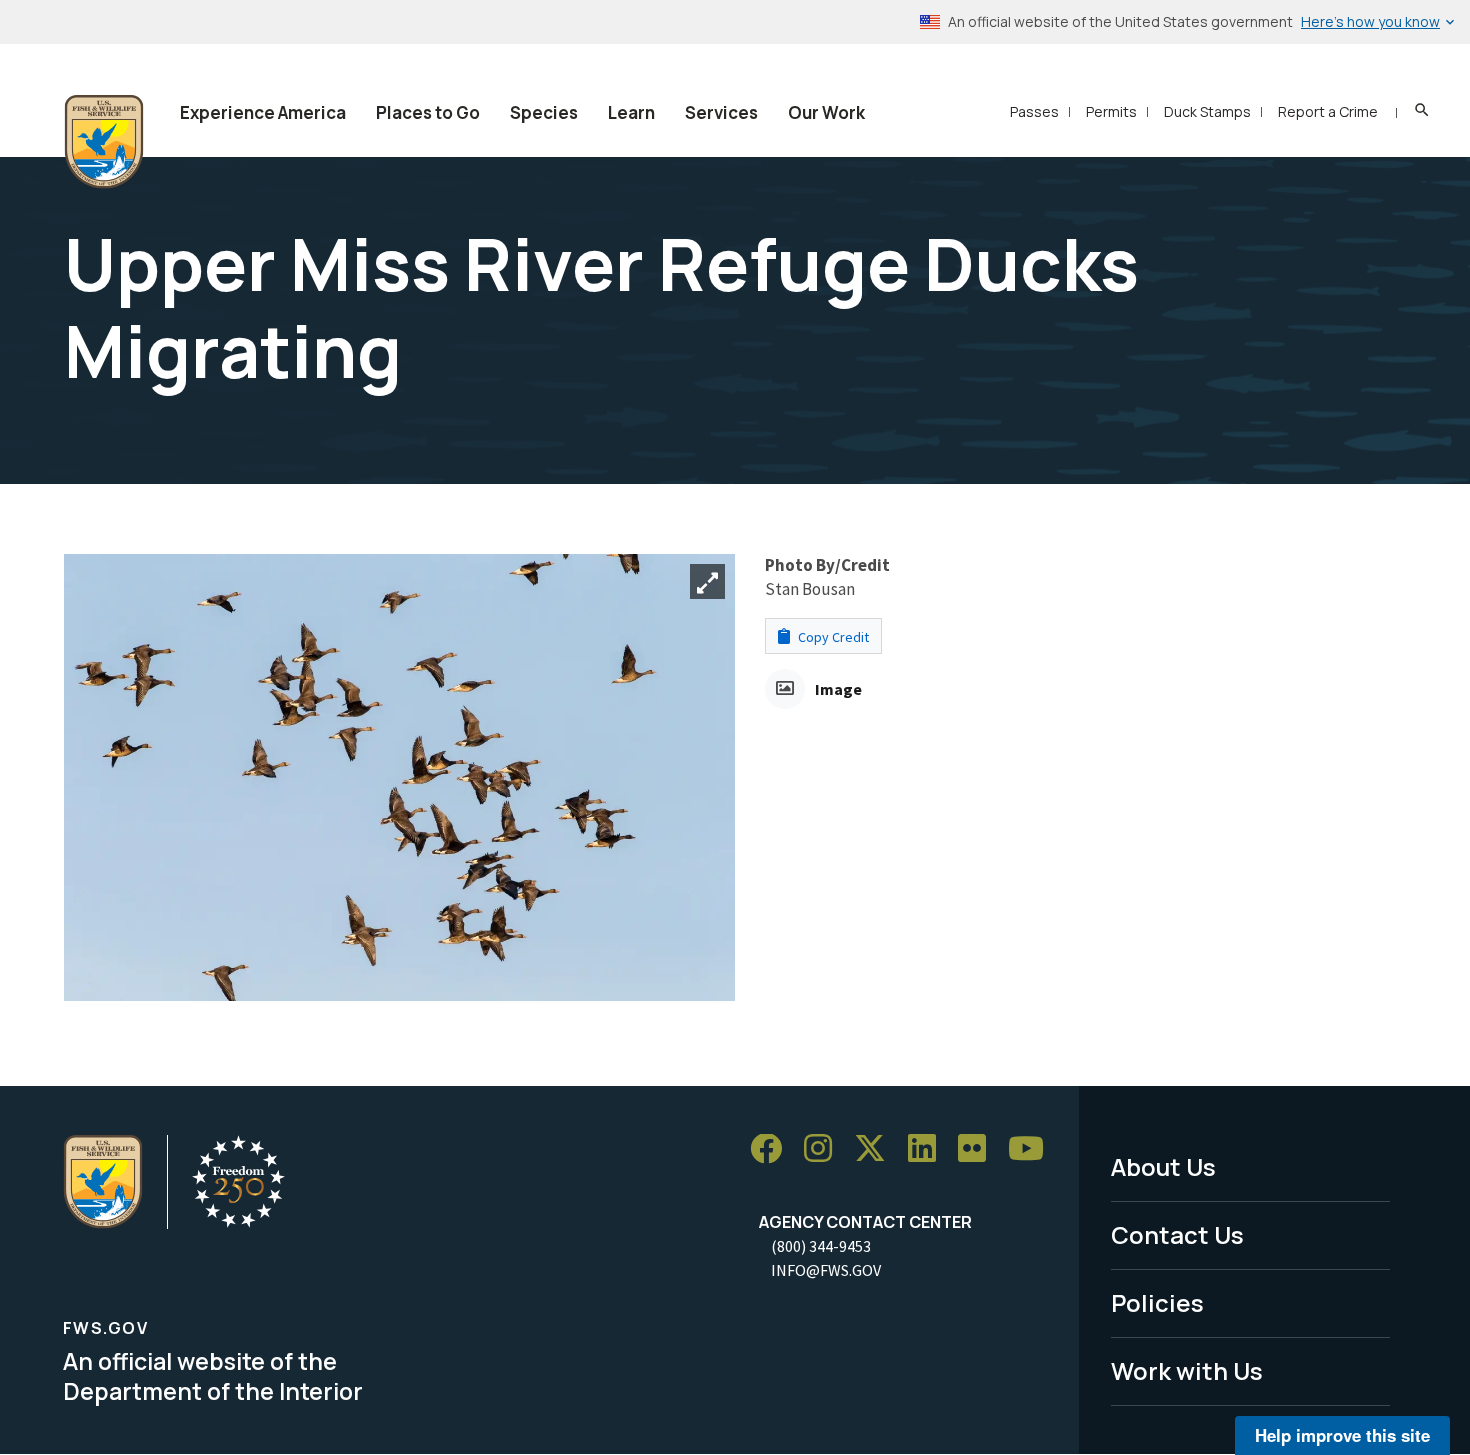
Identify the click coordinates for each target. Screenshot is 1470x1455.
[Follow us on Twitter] (877, 1149)
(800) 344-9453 (821, 1246)
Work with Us (1187, 1370)
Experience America (263, 112)
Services (721, 112)
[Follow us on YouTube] (1033, 1149)
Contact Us (1177, 1234)
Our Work (826, 112)
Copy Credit (832, 637)
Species (544, 112)
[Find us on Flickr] (979, 1149)
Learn (631, 112)
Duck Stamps (1207, 111)
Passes (1034, 111)
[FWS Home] (104, 142)
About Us (1163, 1166)
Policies (1157, 1302)
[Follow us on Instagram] (825, 1149)
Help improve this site (1342, 1435)
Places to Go (428, 112)
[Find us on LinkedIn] (929, 1149)
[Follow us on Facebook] (773, 1149)
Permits (1111, 111)
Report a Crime (1328, 111)
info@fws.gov (826, 1270)
